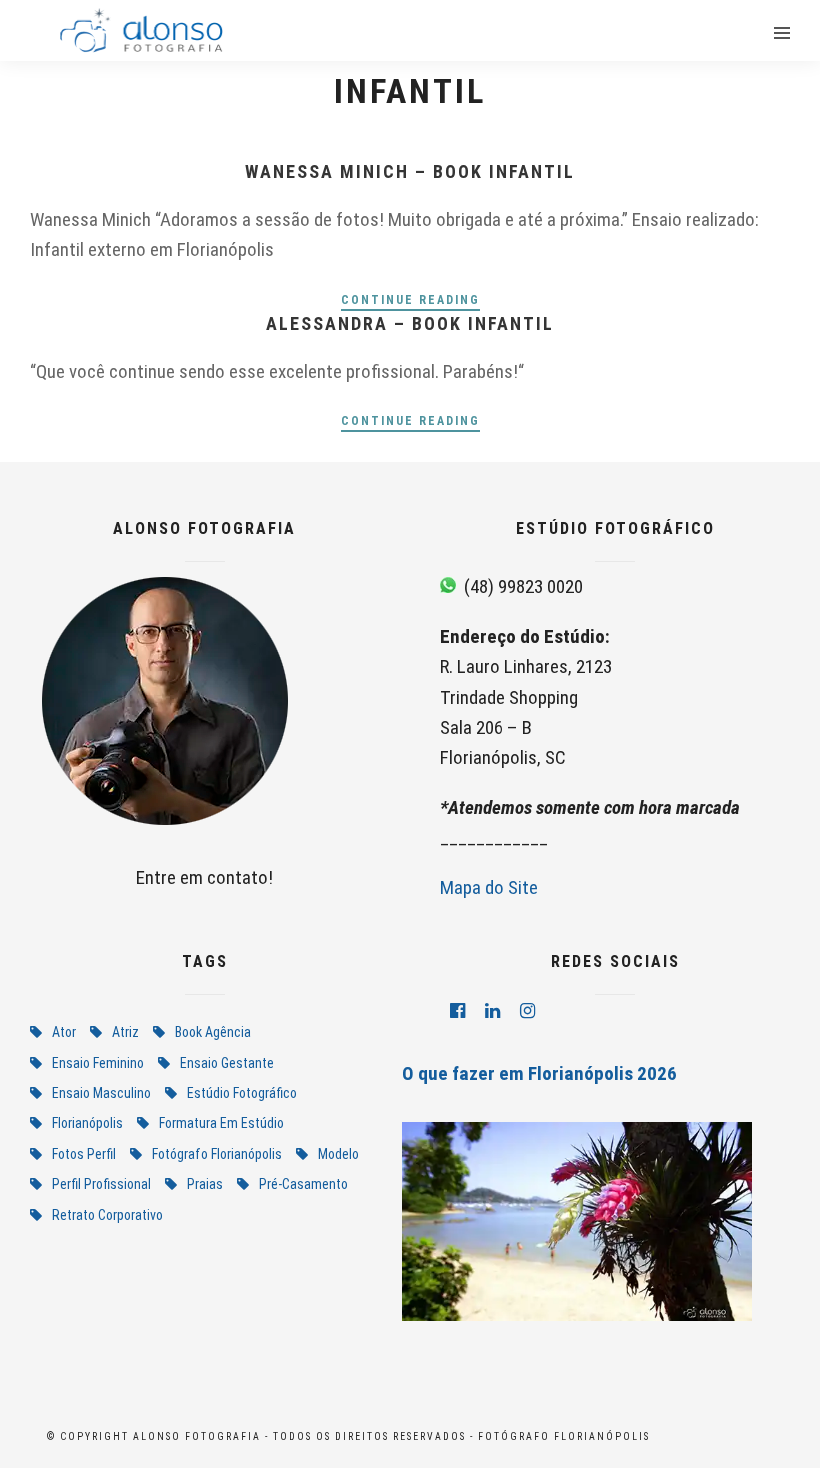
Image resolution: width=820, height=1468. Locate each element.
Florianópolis (87, 1123)
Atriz (125, 1032)
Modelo (338, 1154)
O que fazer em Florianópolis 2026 (539, 1073)
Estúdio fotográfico (242, 1093)
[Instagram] (527, 1011)
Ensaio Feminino (98, 1063)
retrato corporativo (107, 1215)
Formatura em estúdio (221, 1123)
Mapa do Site (489, 887)
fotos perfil (84, 1154)
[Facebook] (457, 1011)
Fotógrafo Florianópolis (217, 1154)
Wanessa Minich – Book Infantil (410, 171)
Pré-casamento (303, 1184)
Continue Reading (410, 300)
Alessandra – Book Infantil (410, 323)
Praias (205, 1184)
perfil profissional (101, 1184)
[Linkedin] (492, 1011)
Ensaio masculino (101, 1093)
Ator (64, 1032)
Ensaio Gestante (227, 1063)
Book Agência (213, 1032)
